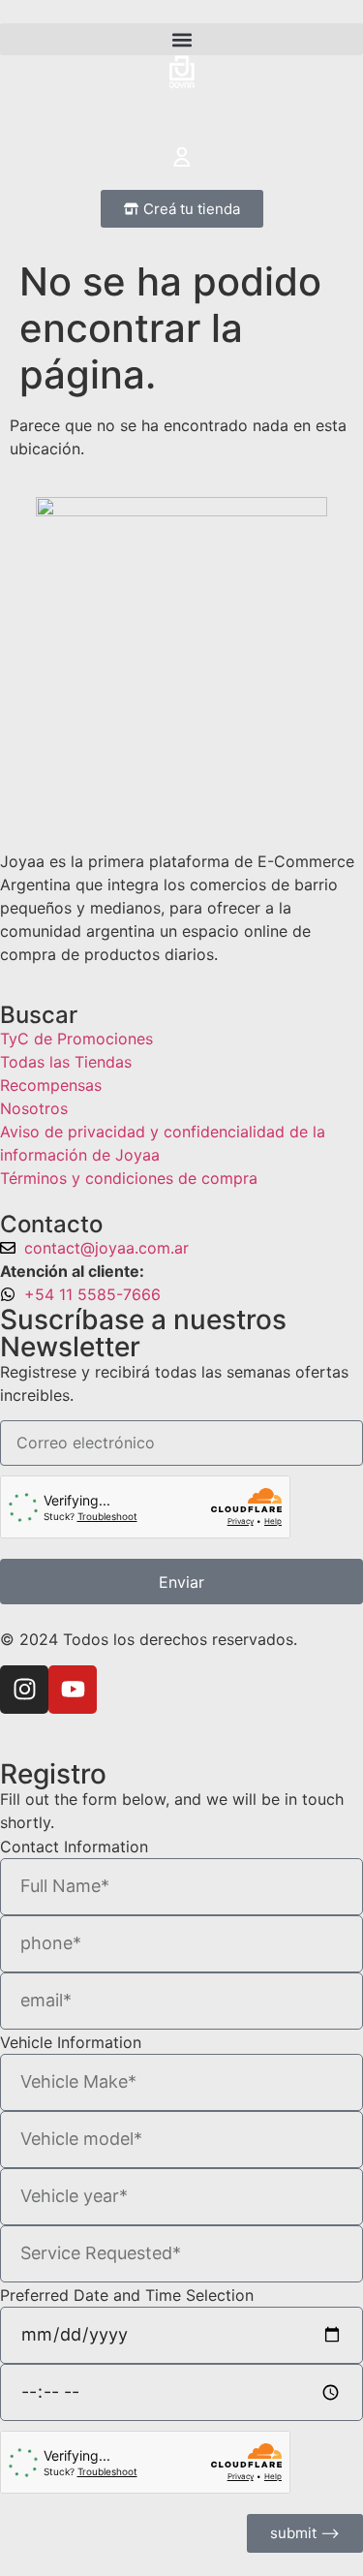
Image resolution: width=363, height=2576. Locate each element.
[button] (181, 39)
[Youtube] (73, 1690)
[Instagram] (24, 1690)
